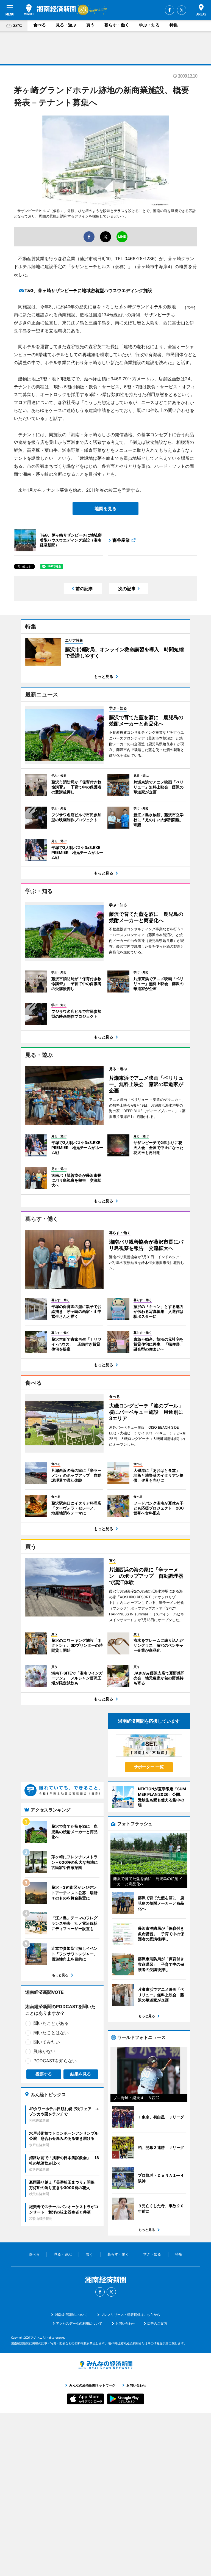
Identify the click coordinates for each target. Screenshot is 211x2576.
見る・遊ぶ (66, 25)
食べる (40, 25)
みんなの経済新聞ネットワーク (105, 2365)
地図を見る (105, 508)
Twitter (182, 10)
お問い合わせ (125, 2323)
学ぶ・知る (149, 25)
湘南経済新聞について (71, 2315)
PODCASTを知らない (55, 2061)
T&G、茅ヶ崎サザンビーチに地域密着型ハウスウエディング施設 (88, 290)
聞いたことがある (51, 2023)
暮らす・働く (117, 25)
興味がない (45, 2051)
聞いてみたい (47, 2042)
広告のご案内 (157, 2323)
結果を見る (81, 2074)
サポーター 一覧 (149, 1767)
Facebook (170, 10)
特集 (174, 25)
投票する (44, 2074)
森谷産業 (121, 540)
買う (90, 25)
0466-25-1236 (140, 259)
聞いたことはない (51, 2033)
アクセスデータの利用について (79, 2323)
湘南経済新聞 (50, 10)
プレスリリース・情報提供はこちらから (131, 2315)
